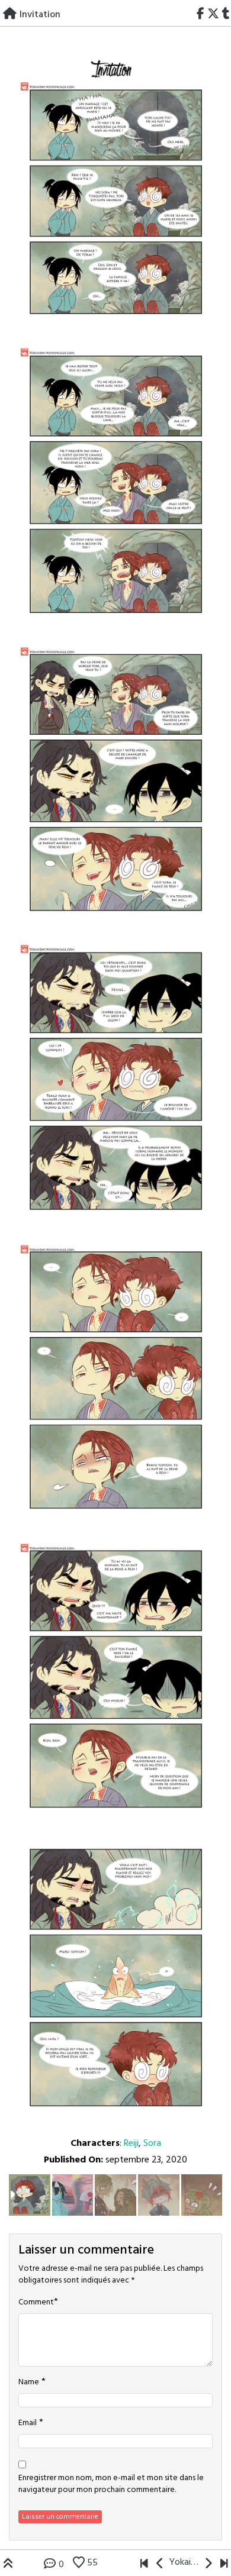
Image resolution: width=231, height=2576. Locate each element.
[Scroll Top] (8, 2565)
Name (29, 2383)
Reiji (131, 2144)
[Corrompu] (224, 2565)
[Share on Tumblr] (226, 15)
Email (28, 2423)
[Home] (10, 15)
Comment (36, 2303)
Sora (152, 2144)
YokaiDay (184, 2562)
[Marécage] (160, 2565)
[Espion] (208, 2565)
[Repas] (144, 2565)
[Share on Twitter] (213, 15)
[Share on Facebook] (201, 15)
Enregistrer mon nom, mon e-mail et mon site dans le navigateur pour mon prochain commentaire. (111, 2484)
